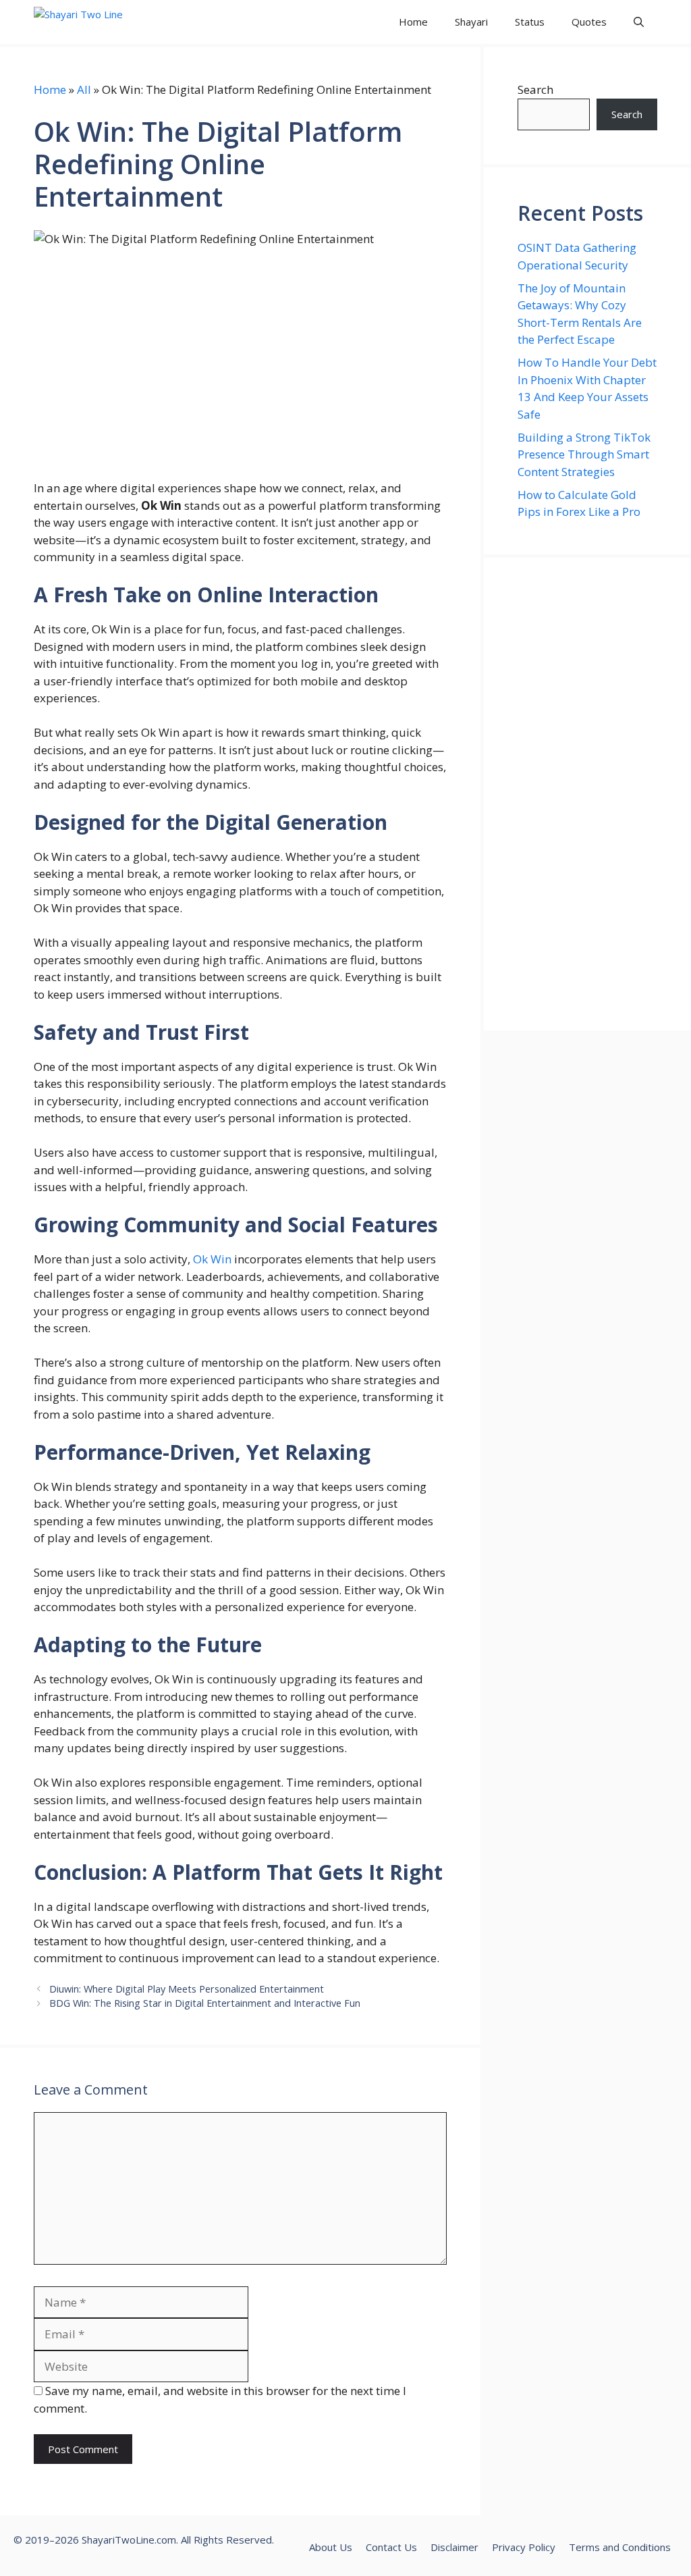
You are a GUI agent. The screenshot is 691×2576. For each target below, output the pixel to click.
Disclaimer (454, 2547)
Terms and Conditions (620, 2547)
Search (535, 89)
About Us (331, 2547)
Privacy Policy (524, 2547)
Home (413, 22)
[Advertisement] (587, 794)
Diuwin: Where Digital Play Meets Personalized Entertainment (187, 1989)
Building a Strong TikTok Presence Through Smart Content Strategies (584, 454)
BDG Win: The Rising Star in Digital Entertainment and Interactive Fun (205, 2003)
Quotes (589, 22)
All (84, 89)
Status (530, 22)
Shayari (471, 22)
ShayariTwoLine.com (129, 2540)
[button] (639, 22)
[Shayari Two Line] (95, 22)
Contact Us (391, 2547)
